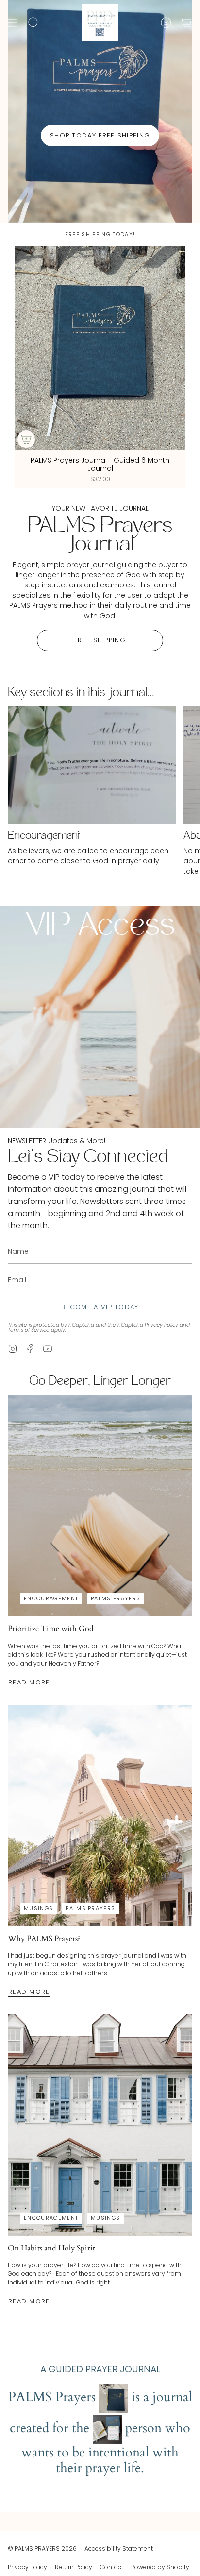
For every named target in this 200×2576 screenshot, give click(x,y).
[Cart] (186, 23)
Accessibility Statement (119, 2549)
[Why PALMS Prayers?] (100, 1816)
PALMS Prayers (116, 1598)
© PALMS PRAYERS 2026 (42, 2549)
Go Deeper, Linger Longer (100, 1382)
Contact (112, 2567)
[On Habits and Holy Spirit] (100, 2125)
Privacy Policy (161, 1325)
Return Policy (74, 2567)
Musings (38, 1908)
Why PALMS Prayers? (44, 1939)
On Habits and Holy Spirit (51, 2248)
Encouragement (51, 1598)
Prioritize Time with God (51, 1629)
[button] (33, 23)
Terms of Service (29, 1330)
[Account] (166, 23)
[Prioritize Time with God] (100, 1506)
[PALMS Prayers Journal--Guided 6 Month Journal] (100, 348)
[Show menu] (13, 23)
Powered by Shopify (160, 2567)
